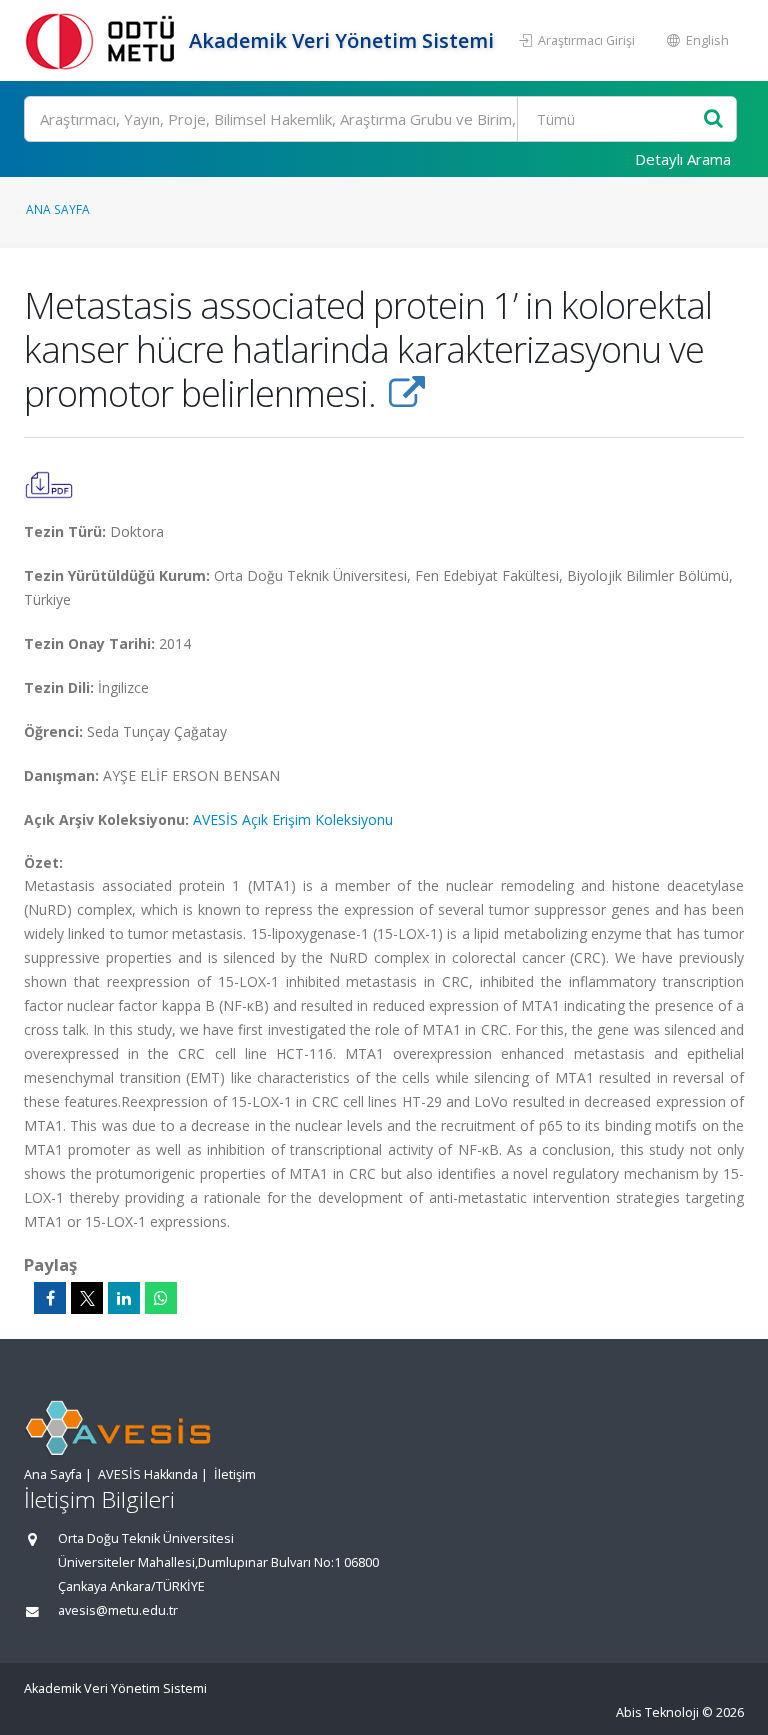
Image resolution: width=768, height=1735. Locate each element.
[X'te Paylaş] (87, 1298)
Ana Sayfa (58, 209)
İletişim (235, 1474)
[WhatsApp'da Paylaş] (161, 1298)
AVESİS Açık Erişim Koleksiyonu (293, 819)
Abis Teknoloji (657, 1712)
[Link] (406, 393)
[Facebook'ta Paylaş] (50, 1298)
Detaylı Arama (683, 159)
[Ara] (713, 119)
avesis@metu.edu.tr (118, 1610)
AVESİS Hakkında (148, 1474)
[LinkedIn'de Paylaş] (124, 1298)
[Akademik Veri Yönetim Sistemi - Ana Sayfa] (104, 40)
